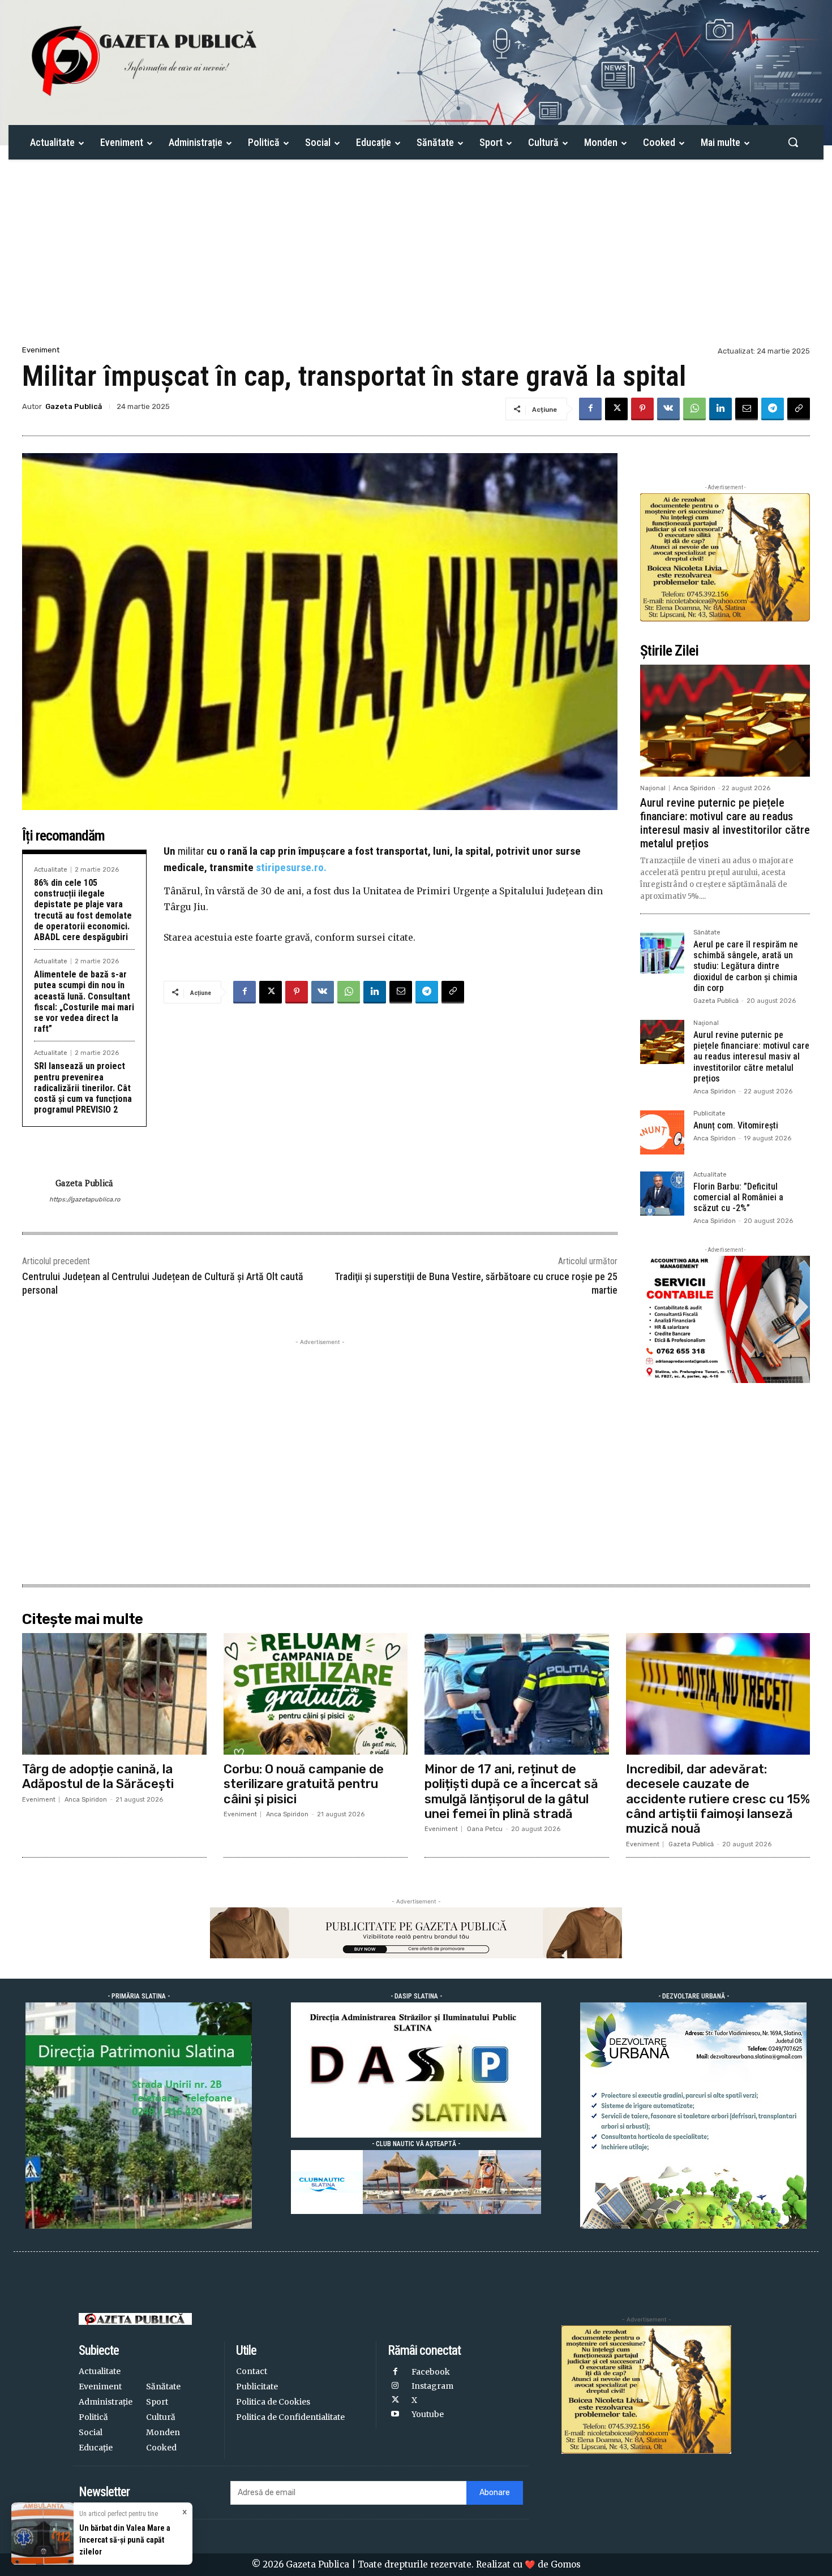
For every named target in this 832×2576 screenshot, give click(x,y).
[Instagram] (395, 2386)
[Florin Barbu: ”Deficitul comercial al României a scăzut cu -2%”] (662, 1194)
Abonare (495, 2493)
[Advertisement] (416, 259)
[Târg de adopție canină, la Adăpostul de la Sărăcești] (114, 1694)
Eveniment (41, 350)
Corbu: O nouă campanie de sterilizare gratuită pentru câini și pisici (304, 1784)
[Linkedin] (721, 409)
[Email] (747, 409)
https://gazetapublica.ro (85, 1199)
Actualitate (51, 870)
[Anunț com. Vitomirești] (662, 1132)
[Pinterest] (642, 409)
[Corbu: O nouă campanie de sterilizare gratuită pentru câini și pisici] (316, 1694)
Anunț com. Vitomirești (736, 1125)
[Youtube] (395, 2415)
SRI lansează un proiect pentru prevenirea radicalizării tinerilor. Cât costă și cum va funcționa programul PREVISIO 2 (83, 1088)
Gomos (566, 2564)
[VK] (668, 409)
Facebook (431, 2372)
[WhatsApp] (694, 409)
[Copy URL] (799, 409)
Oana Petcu (485, 1829)
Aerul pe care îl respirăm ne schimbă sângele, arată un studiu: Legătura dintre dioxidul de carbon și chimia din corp (746, 966)
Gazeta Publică (74, 406)
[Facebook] (590, 409)
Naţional (653, 788)
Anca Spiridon (694, 788)
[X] (616, 409)
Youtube (428, 2414)
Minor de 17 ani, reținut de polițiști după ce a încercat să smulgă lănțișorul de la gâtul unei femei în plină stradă (511, 1791)
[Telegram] (773, 409)
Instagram (432, 2386)
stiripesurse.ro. (291, 867)
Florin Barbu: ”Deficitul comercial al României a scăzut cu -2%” (738, 1197)
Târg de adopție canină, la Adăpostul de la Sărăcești (98, 1776)
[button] (793, 142)
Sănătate (707, 933)
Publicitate (709, 1114)
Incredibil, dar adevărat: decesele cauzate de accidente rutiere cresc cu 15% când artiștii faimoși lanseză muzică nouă (718, 1799)
